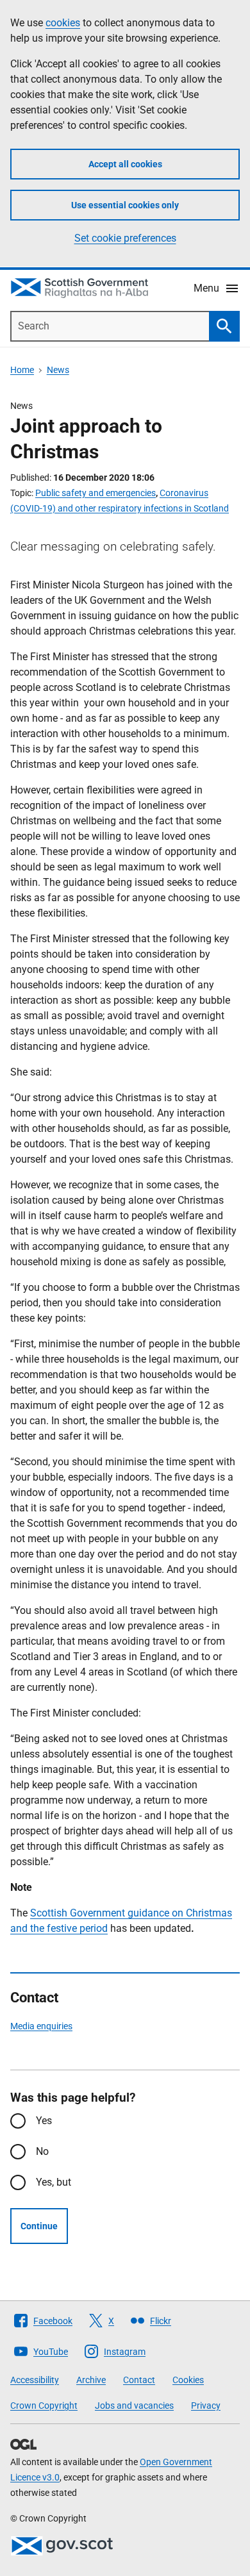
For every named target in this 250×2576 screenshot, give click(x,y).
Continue (39, 2226)
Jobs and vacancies (134, 2406)
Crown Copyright (44, 2406)
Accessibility (35, 2380)
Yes (44, 2121)
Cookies (188, 2380)
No (42, 2151)
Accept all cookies (125, 164)
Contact (139, 2380)
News (58, 370)
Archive (91, 2380)
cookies (63, 23)
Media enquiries (41, 2026)
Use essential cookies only (125, 205)
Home (22, 370)
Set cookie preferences (125, 238)
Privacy (206, 2406)
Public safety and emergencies (96, 493)
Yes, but (54, 2182)
